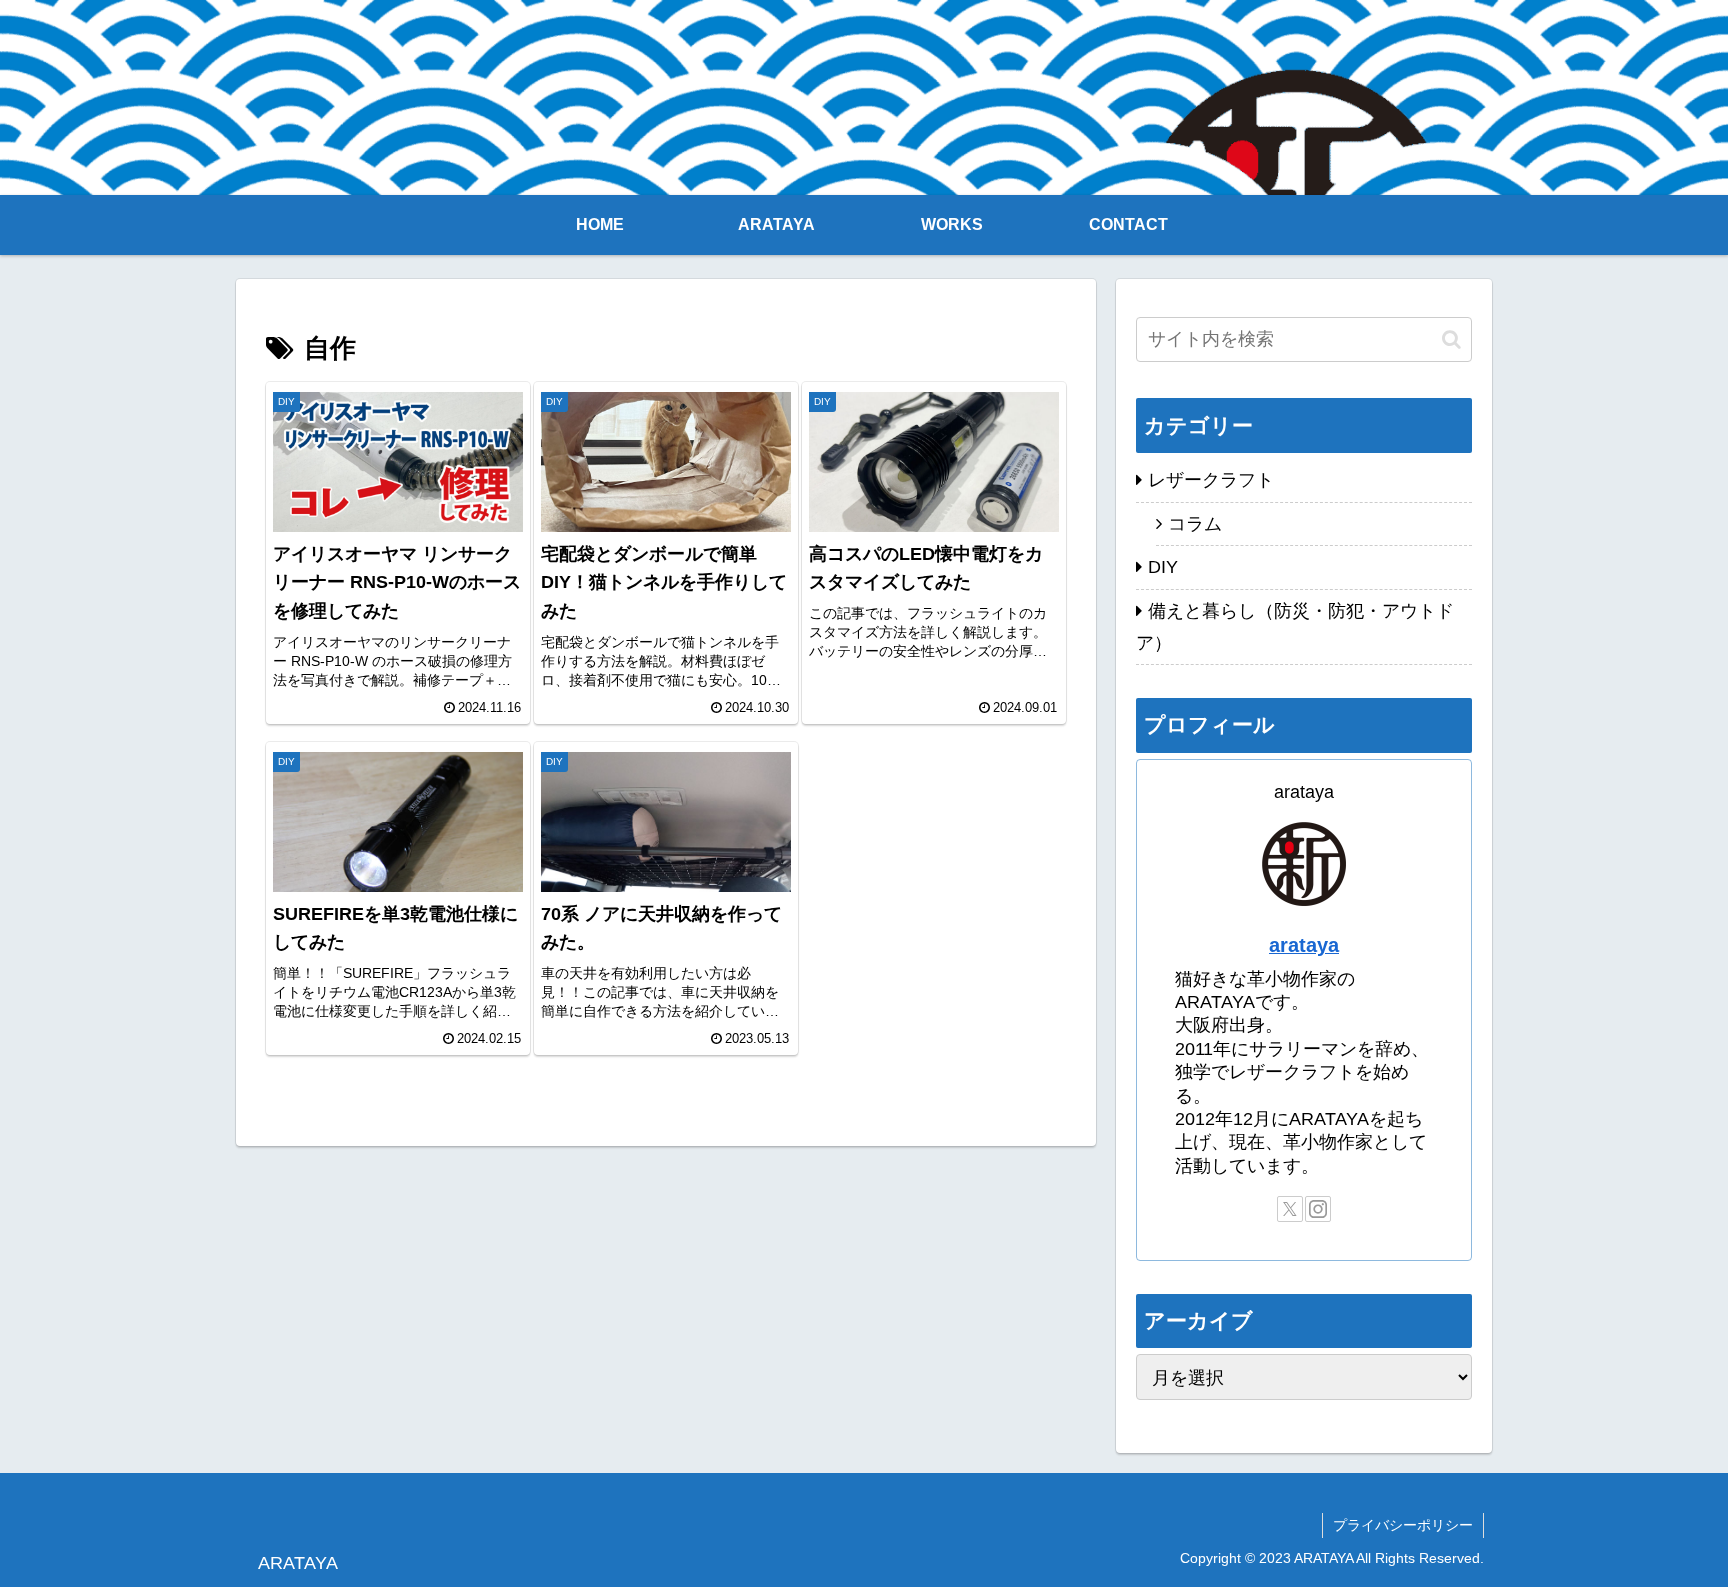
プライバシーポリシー (1403, 1525)
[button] (1451, 339)
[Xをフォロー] (1290, 1209)
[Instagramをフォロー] (1318, 1209)
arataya (1304, 945)
